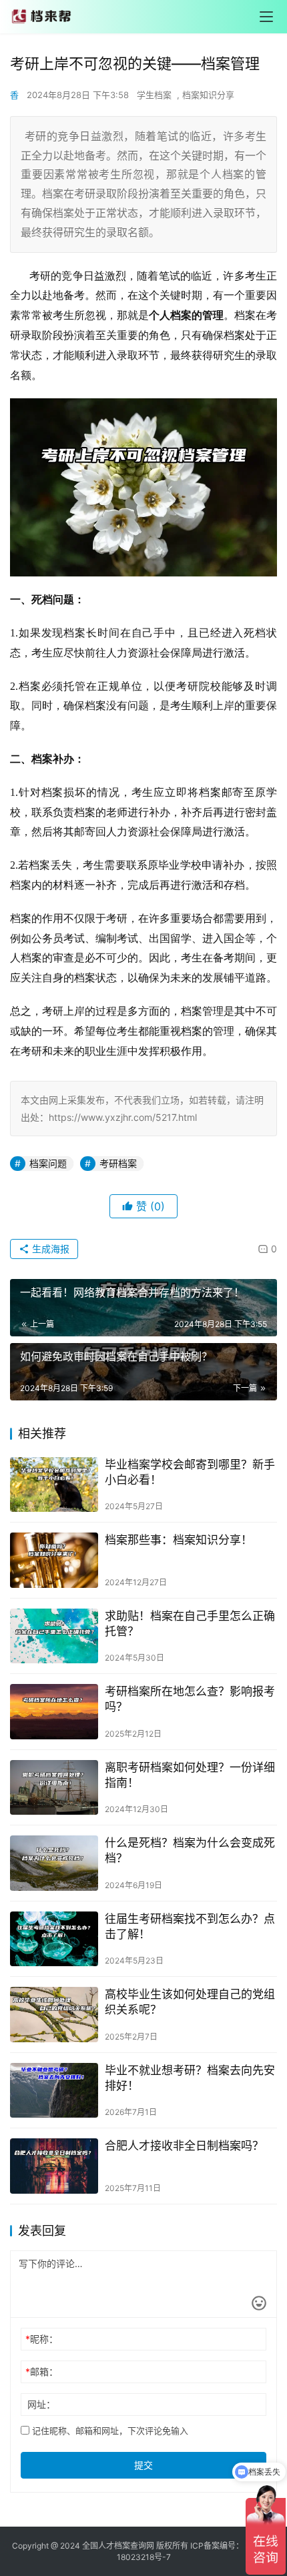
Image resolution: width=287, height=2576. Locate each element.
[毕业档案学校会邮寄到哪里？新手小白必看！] (54, 1485)
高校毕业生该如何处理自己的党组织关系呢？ (190, 2002)
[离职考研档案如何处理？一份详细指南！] (54, 1788)
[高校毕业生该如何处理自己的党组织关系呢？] (54, 2015)
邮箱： (42, 2372)
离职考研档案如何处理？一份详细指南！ (190, 1775)
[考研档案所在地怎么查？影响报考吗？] (54, 1712)
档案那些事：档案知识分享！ (179, 1540)
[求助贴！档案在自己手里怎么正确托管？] (54, 1636)
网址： (41, 2404)
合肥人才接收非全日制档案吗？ (184, 2146)
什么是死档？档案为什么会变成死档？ (190, 1850)
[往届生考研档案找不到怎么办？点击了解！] (54, 1939)
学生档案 (154, 95)
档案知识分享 (208, 95)
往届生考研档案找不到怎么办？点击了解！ (190, 1926)
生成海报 (49, 1249)
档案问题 (48, 1163)
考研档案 (118, 1163)
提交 (143, 2465)
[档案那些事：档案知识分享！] (54, 1560)
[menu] (266, 17)
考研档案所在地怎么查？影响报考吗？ (190, 1699)
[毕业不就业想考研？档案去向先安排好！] (54, 2091)
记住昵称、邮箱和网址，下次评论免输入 (109, 2431)
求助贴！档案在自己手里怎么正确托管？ (190, 1624)
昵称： (42, 2339)
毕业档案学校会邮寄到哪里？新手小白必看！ (190, 1472)
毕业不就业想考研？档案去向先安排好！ (190, 2078)
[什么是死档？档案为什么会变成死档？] (54, 1863)
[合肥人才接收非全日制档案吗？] (54, 2166)
